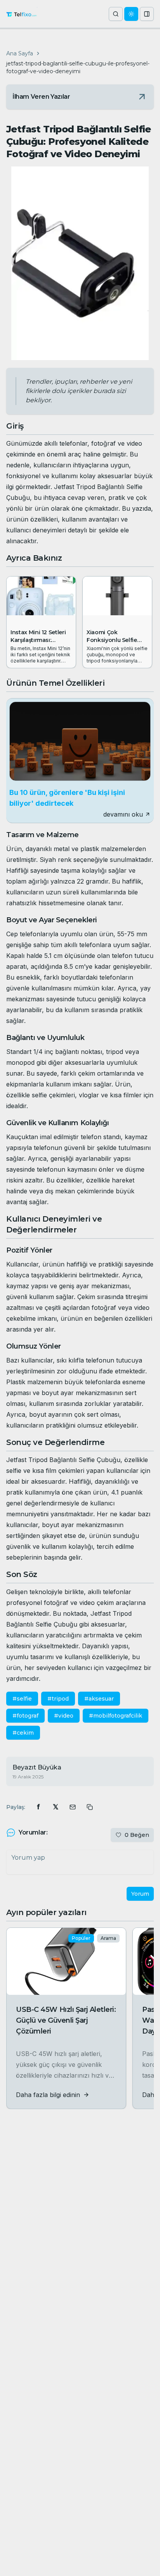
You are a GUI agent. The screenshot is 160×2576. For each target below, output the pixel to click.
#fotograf (25, 1716)
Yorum (140, 1894)
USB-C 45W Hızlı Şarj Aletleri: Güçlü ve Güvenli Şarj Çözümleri (66, 2020)
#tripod (58, 1699)
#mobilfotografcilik (116, 1716)
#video (64, 1716)
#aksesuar (99, 1699)
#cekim (23, 1733)
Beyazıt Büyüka (37, 1767)
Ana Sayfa (20, 53)
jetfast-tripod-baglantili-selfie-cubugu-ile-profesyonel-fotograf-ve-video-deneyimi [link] (78, 67)
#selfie (22, 1699)
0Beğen (137, 1835)
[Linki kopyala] (90, 1807)
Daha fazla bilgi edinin (48, 2095)
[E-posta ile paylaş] (73, 1807)
